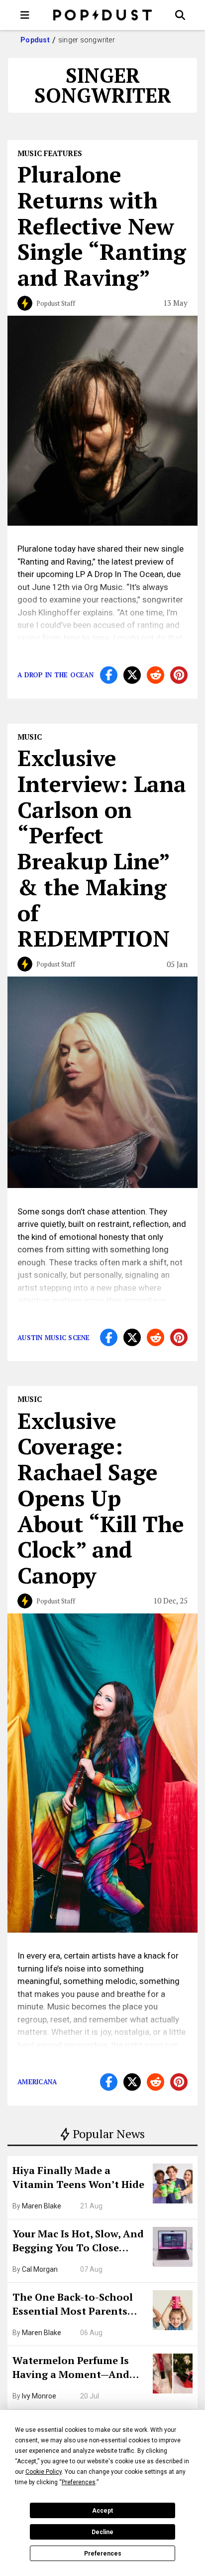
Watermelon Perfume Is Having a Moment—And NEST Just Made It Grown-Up (76, 2369)
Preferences (103, 2554)
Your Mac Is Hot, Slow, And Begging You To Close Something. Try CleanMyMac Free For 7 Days (78, 2242)
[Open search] (180, 15)
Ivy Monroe (39, 2396)
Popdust (35, 40)
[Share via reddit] (155, 675)
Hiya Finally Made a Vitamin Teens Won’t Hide (78, 2177)
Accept (102, 2511)
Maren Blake (42, 2206)
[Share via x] (132, 675)
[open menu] (25, 15)
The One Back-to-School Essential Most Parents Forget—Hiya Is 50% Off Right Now (73, 2305)
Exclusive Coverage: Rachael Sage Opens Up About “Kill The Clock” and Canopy (101, 1498)
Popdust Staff (56, 303)
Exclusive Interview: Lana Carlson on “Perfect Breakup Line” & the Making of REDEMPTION (102, 848)
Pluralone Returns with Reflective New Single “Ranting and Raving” (102, 226)
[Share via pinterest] (179, 675)
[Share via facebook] (109, 675)
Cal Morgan (40, 2269)
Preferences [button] (79, 2482)
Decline (102, 2532)
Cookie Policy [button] (44, 2472)
